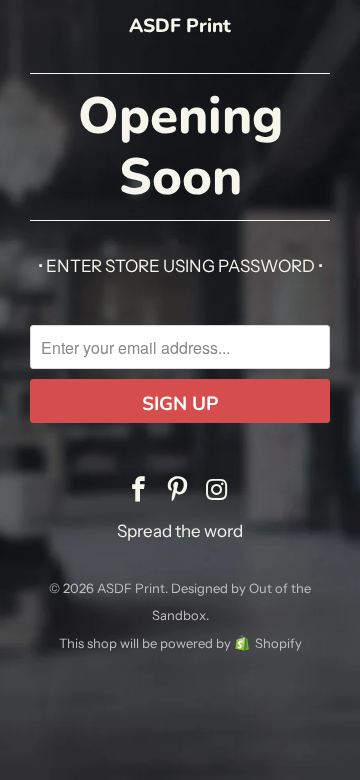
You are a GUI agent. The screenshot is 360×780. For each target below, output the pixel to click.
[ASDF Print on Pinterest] (178, 491)
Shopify (278, 643)
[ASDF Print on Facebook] (139, 491)
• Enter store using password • (180, 266)
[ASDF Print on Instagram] (217, 491)
